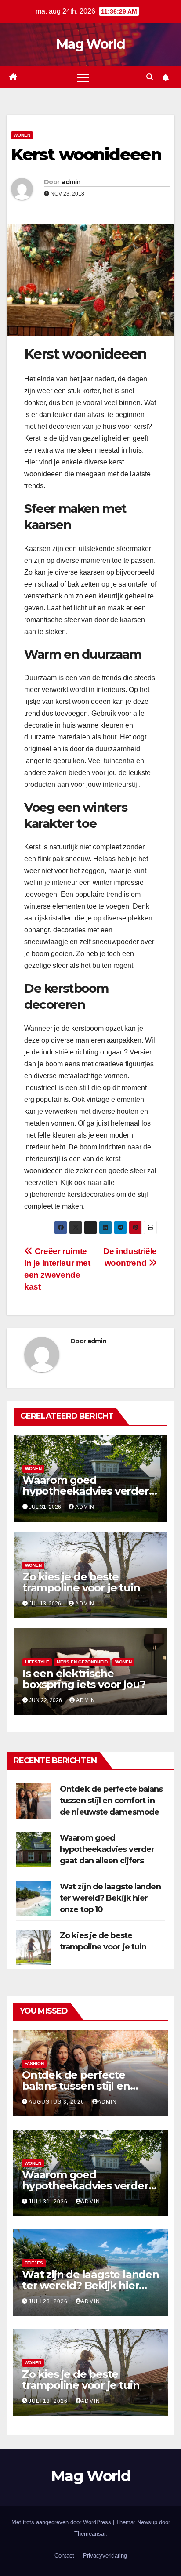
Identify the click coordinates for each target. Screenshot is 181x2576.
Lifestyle (37, 1662)
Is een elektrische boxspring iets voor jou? (84, 1679)
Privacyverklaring (105, 2556)
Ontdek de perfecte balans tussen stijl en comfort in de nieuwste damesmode (111, 1801)
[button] (150, 77)
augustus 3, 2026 (57, 2102)
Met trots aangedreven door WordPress (62, 2522)
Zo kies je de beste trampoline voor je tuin (81, 1582)
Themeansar (90, 2534)
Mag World (90, 44)
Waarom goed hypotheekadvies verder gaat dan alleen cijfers (86, 1491)
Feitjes (34, 2263)
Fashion (34, 2063)
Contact (64, 2556)
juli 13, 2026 (49, 2401)
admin (71, 182)
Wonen (22, 135)
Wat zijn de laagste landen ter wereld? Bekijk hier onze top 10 (110, 1898)
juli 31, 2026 (49, 2202)
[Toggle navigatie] (83, 77)
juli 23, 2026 (49, 2301)
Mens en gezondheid (82, 1662)
